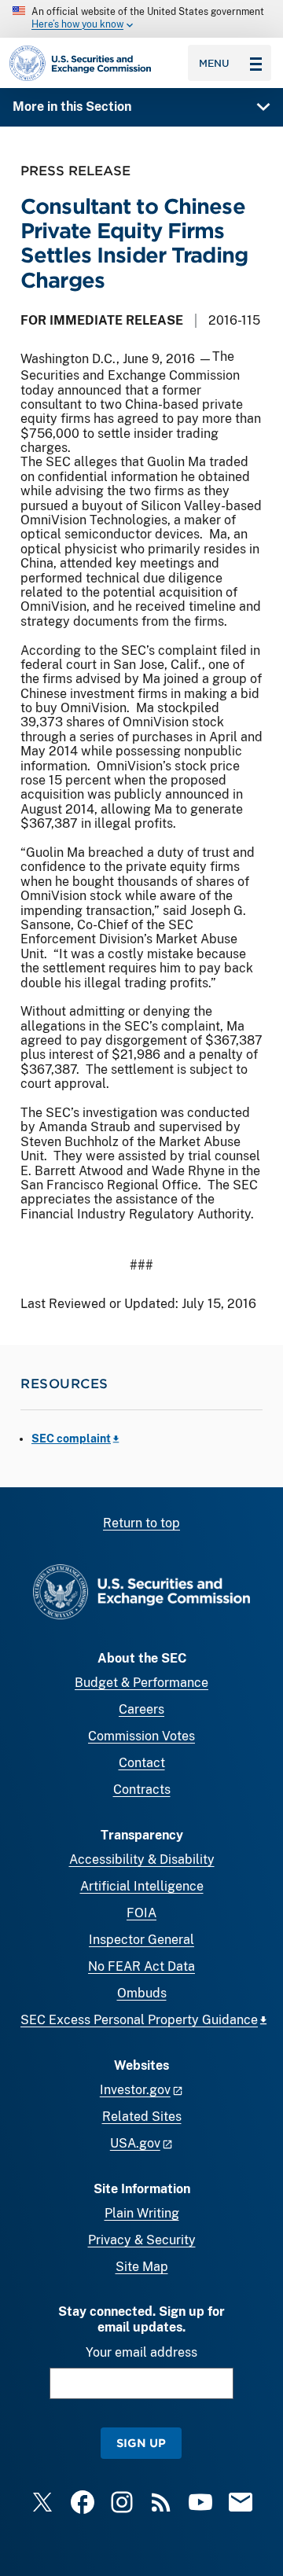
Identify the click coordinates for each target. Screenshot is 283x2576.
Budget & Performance (141, 1683)
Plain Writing (142, 2213)
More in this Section (72, 107)
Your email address (141, 2352)
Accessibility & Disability (142, 1859)
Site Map (142, 2267)
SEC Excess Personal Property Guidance (139, 2020)
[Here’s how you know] (141, 19)
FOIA (141, 1913)
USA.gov (135, 2143)
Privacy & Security (142, 2240)
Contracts (142, 1790)
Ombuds (142, 1993)
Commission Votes (141, 1736)
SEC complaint (71, 1439)
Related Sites (142, 2117)
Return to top (141, 1523)
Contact (142, 1763)
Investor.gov (135, 2090)
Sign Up (141, 2443)
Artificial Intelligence (142, 1886)
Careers (141, 1709)
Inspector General (141, 1940)
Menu (214, 63)
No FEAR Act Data (141, 1966)
